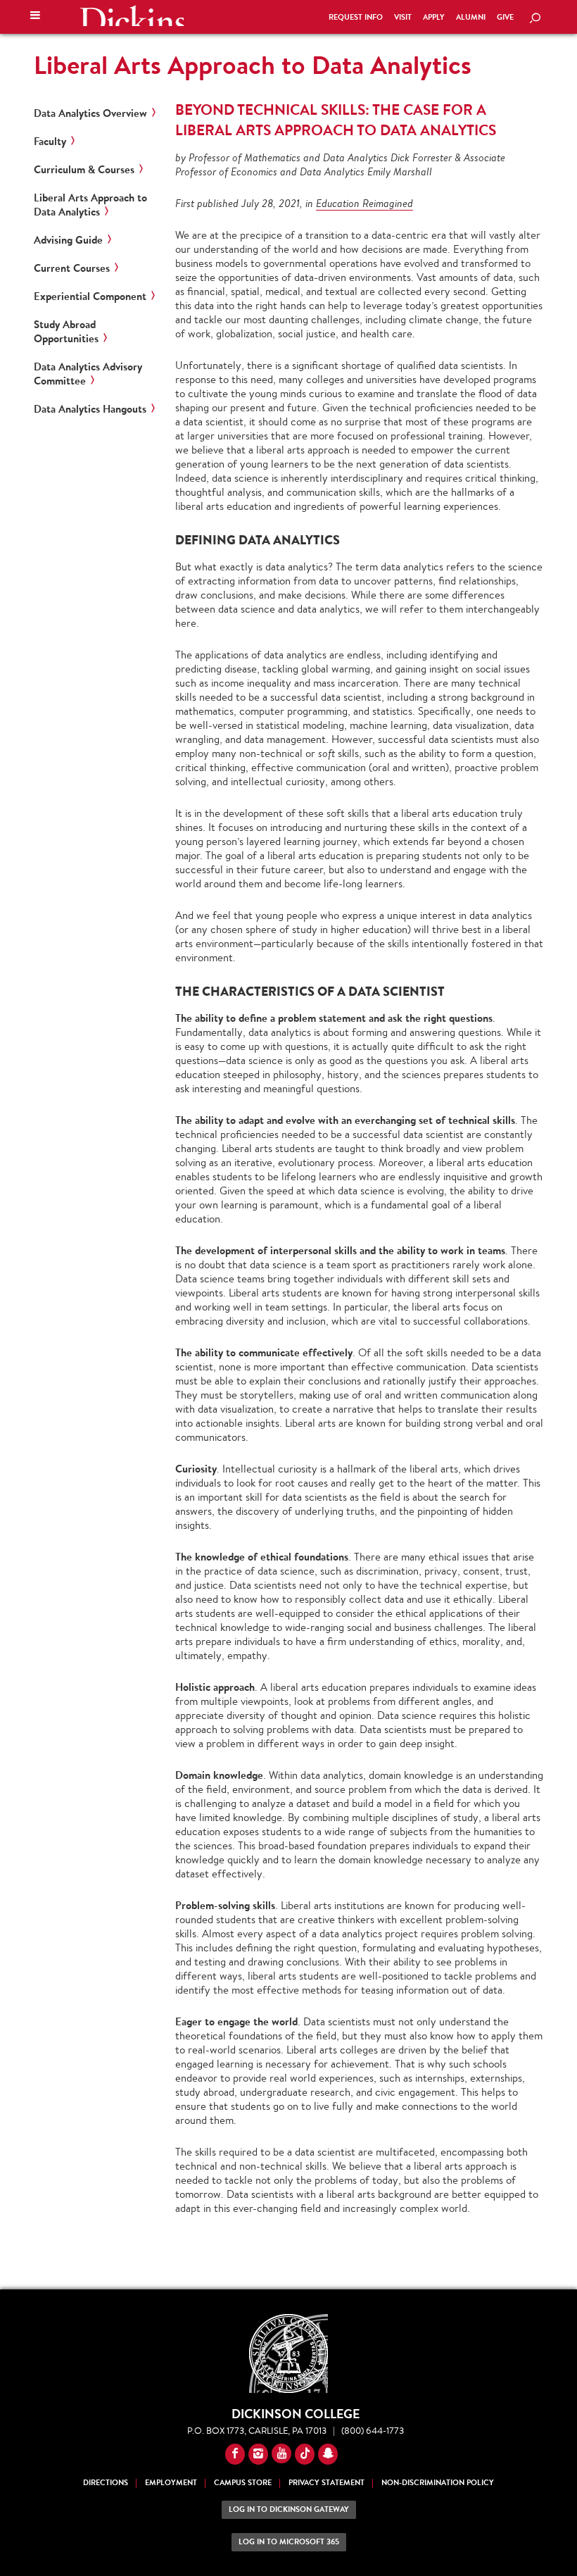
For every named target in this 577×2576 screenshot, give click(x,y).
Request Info (356, 17)
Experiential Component (90, 296)
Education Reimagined (364, 203)
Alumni (471, 17)
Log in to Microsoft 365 (289, 2542)
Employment (171, 2483)
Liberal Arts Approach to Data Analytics (253, 65)
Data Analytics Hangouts (90, 409)
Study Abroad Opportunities (66, 332)
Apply (434, 17)
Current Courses (72, 268)
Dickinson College (132, 15)
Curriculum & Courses (84, 170)
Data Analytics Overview (90, 113)
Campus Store (243, 2483)
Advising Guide (68, 240)
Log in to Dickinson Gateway (289, 2509)
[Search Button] (535, 19)
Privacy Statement (326, 2483)
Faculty (50, 142)
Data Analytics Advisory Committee (88, 374)
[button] (35, 17)
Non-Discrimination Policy (438, 2483)
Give (505, 17)
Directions (106, 2483)
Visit (403, 17)
